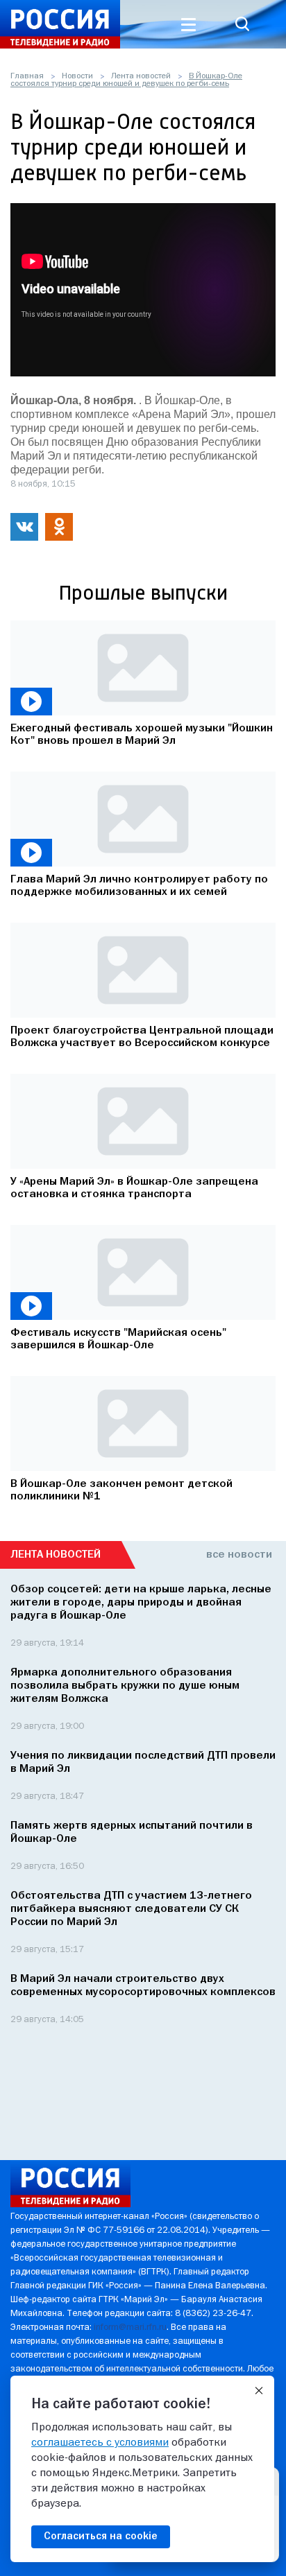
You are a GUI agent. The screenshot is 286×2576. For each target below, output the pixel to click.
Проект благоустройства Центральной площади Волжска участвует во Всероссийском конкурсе (142, 1037)
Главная (27, 76)
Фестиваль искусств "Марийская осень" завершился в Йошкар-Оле (118, 1339)
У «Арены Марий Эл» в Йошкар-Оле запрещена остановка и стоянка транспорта (134, 1188)
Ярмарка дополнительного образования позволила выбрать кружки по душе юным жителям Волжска (125, 1686)
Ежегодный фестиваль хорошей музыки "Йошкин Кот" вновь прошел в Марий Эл (142, 735)
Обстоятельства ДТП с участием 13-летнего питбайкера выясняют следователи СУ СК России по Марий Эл (131, 1909)
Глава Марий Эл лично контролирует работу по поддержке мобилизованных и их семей (139, 886)
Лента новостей (141, 76)
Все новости (239, 1555)
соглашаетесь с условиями (100, 2443)
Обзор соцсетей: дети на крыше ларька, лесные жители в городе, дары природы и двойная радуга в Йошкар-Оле (141, 1603)
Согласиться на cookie (101, 2536)
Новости (77, 76)
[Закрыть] (259, 2391)
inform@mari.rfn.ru (130, 2327)
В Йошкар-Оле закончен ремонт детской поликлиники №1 (121, 1490)
